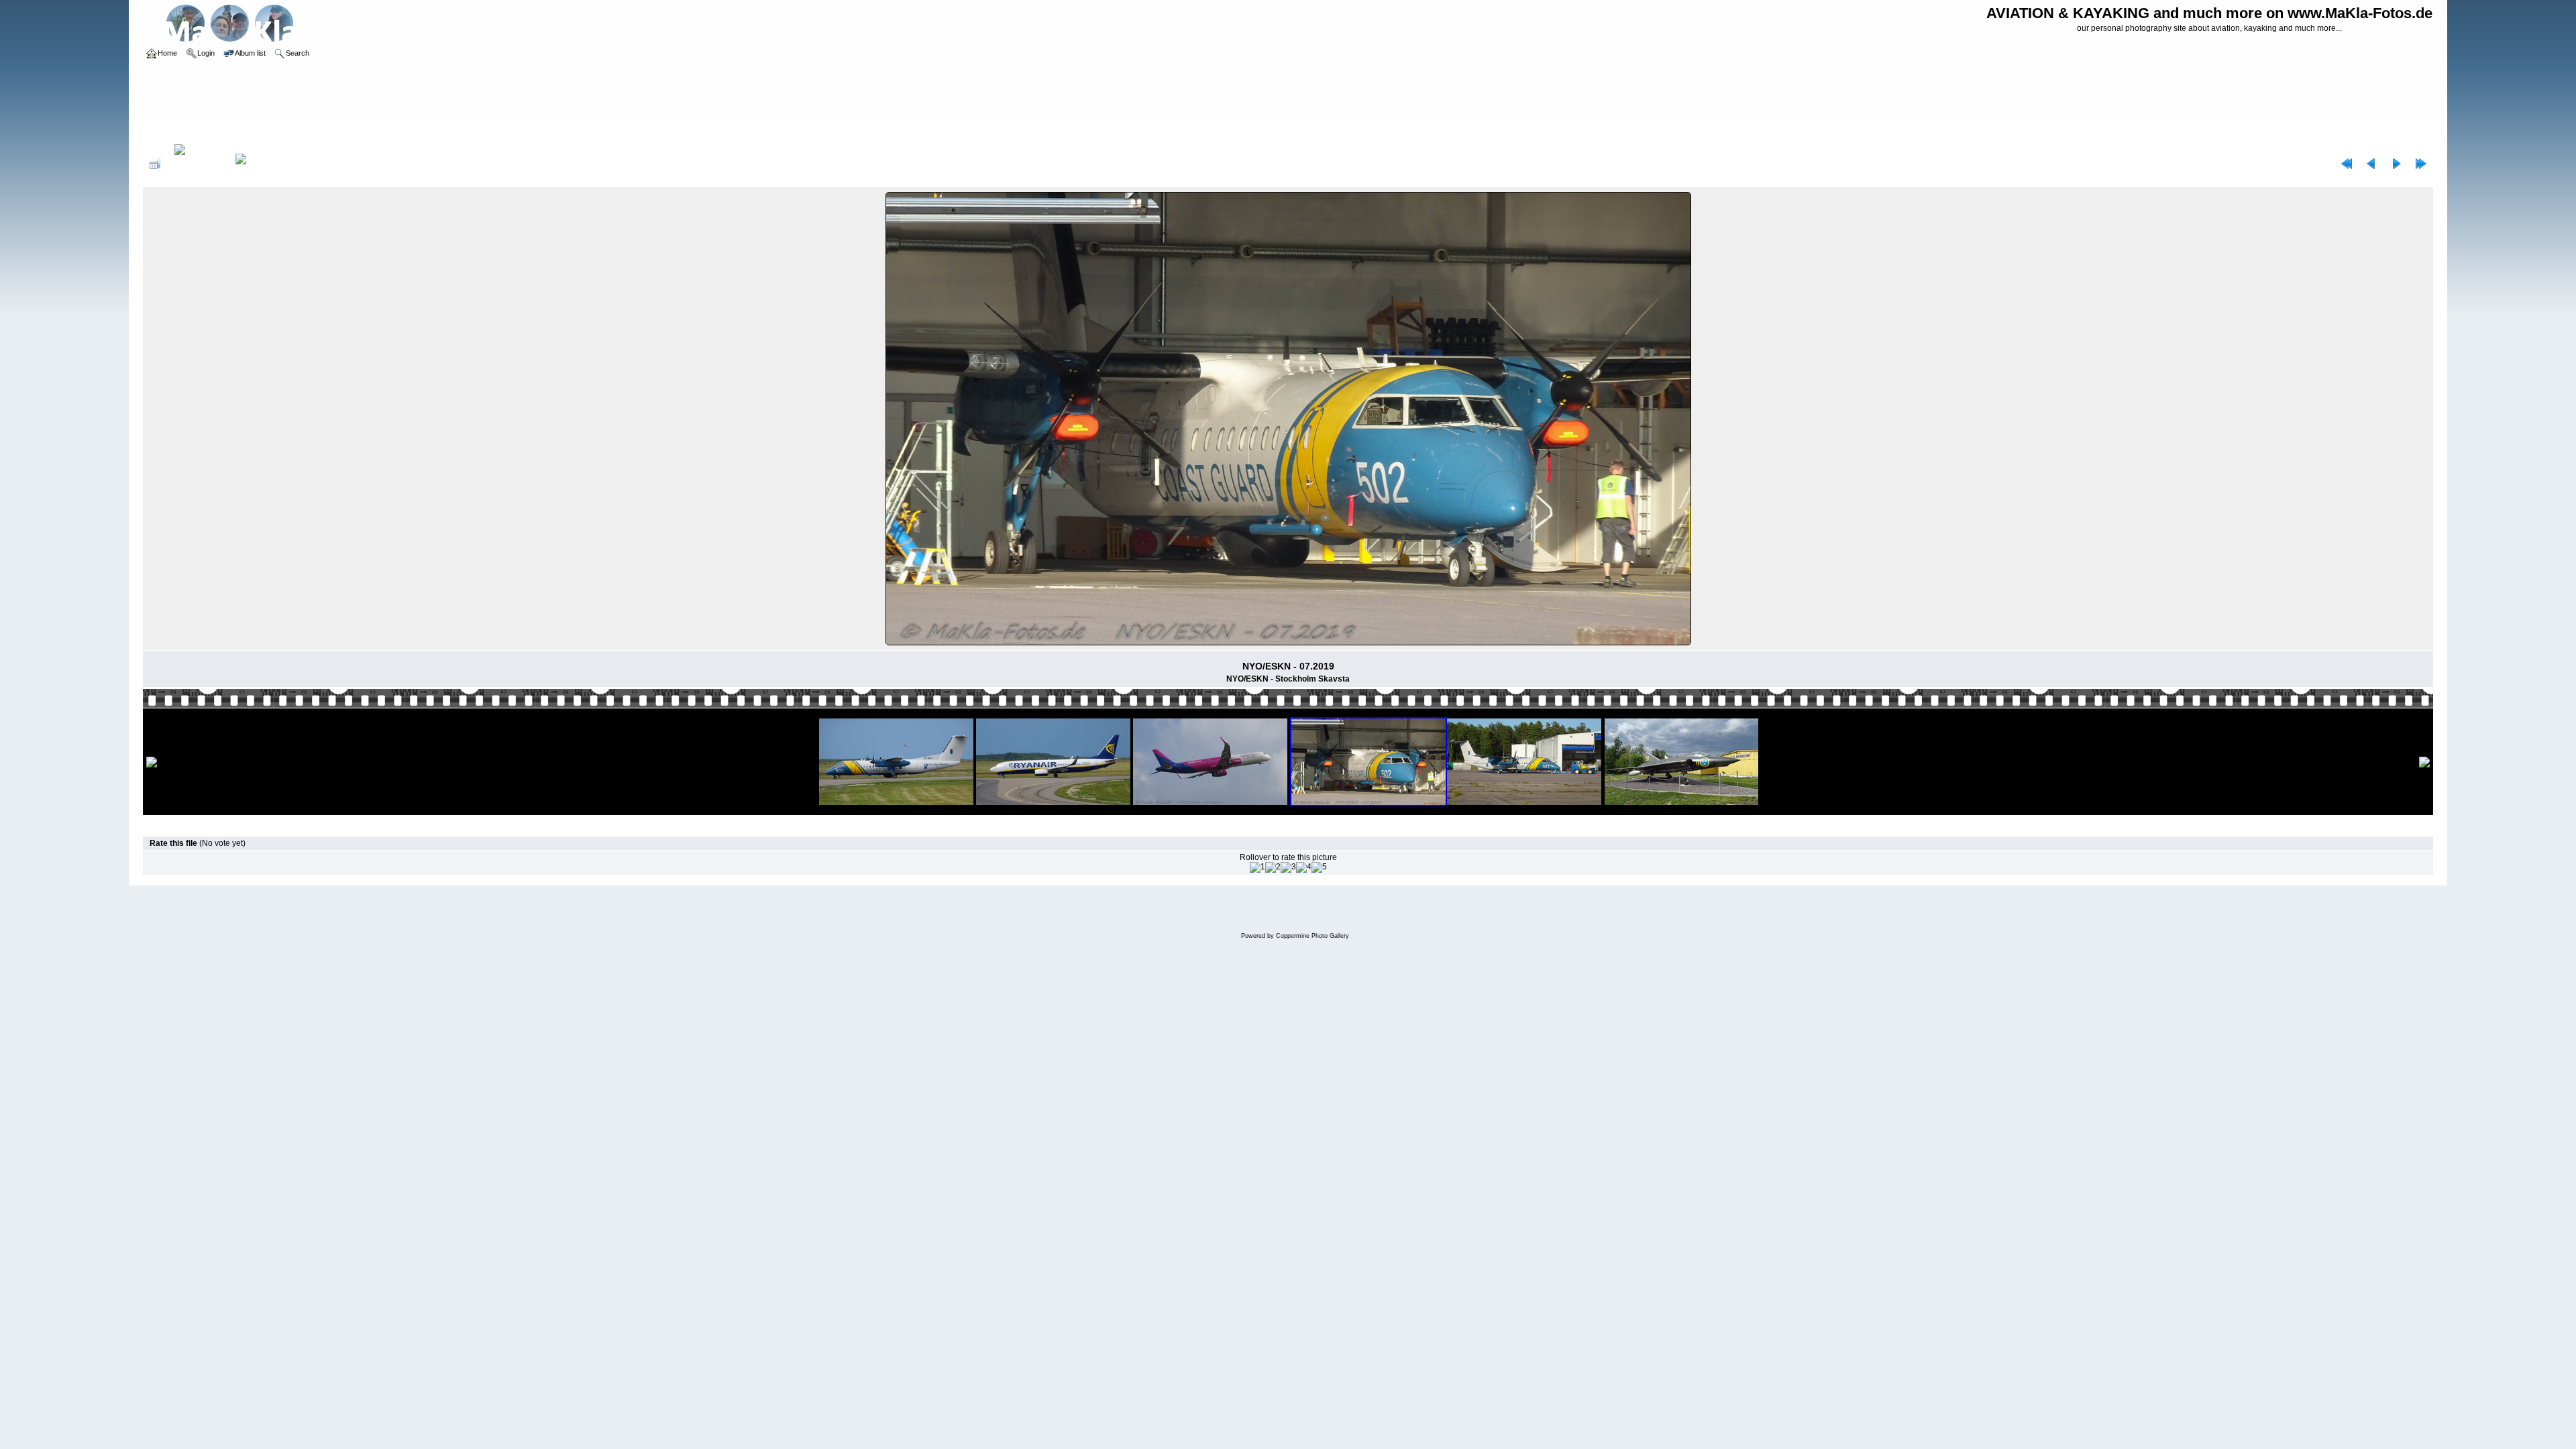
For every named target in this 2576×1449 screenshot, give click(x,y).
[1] (1257, 867)
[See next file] (2396, 164)
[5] (1319, 867)
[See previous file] (2371, 164)
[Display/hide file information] (198, 164)
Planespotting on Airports (233, 130)
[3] (1288, 867)
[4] (1304, 867)
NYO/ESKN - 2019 (321, 130)
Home (167, 130)
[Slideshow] (255, 164)
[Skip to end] (2421, 164)
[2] (1273, 867)
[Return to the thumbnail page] (155, 164)
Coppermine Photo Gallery (1312, 936)
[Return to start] (2347, 164)
